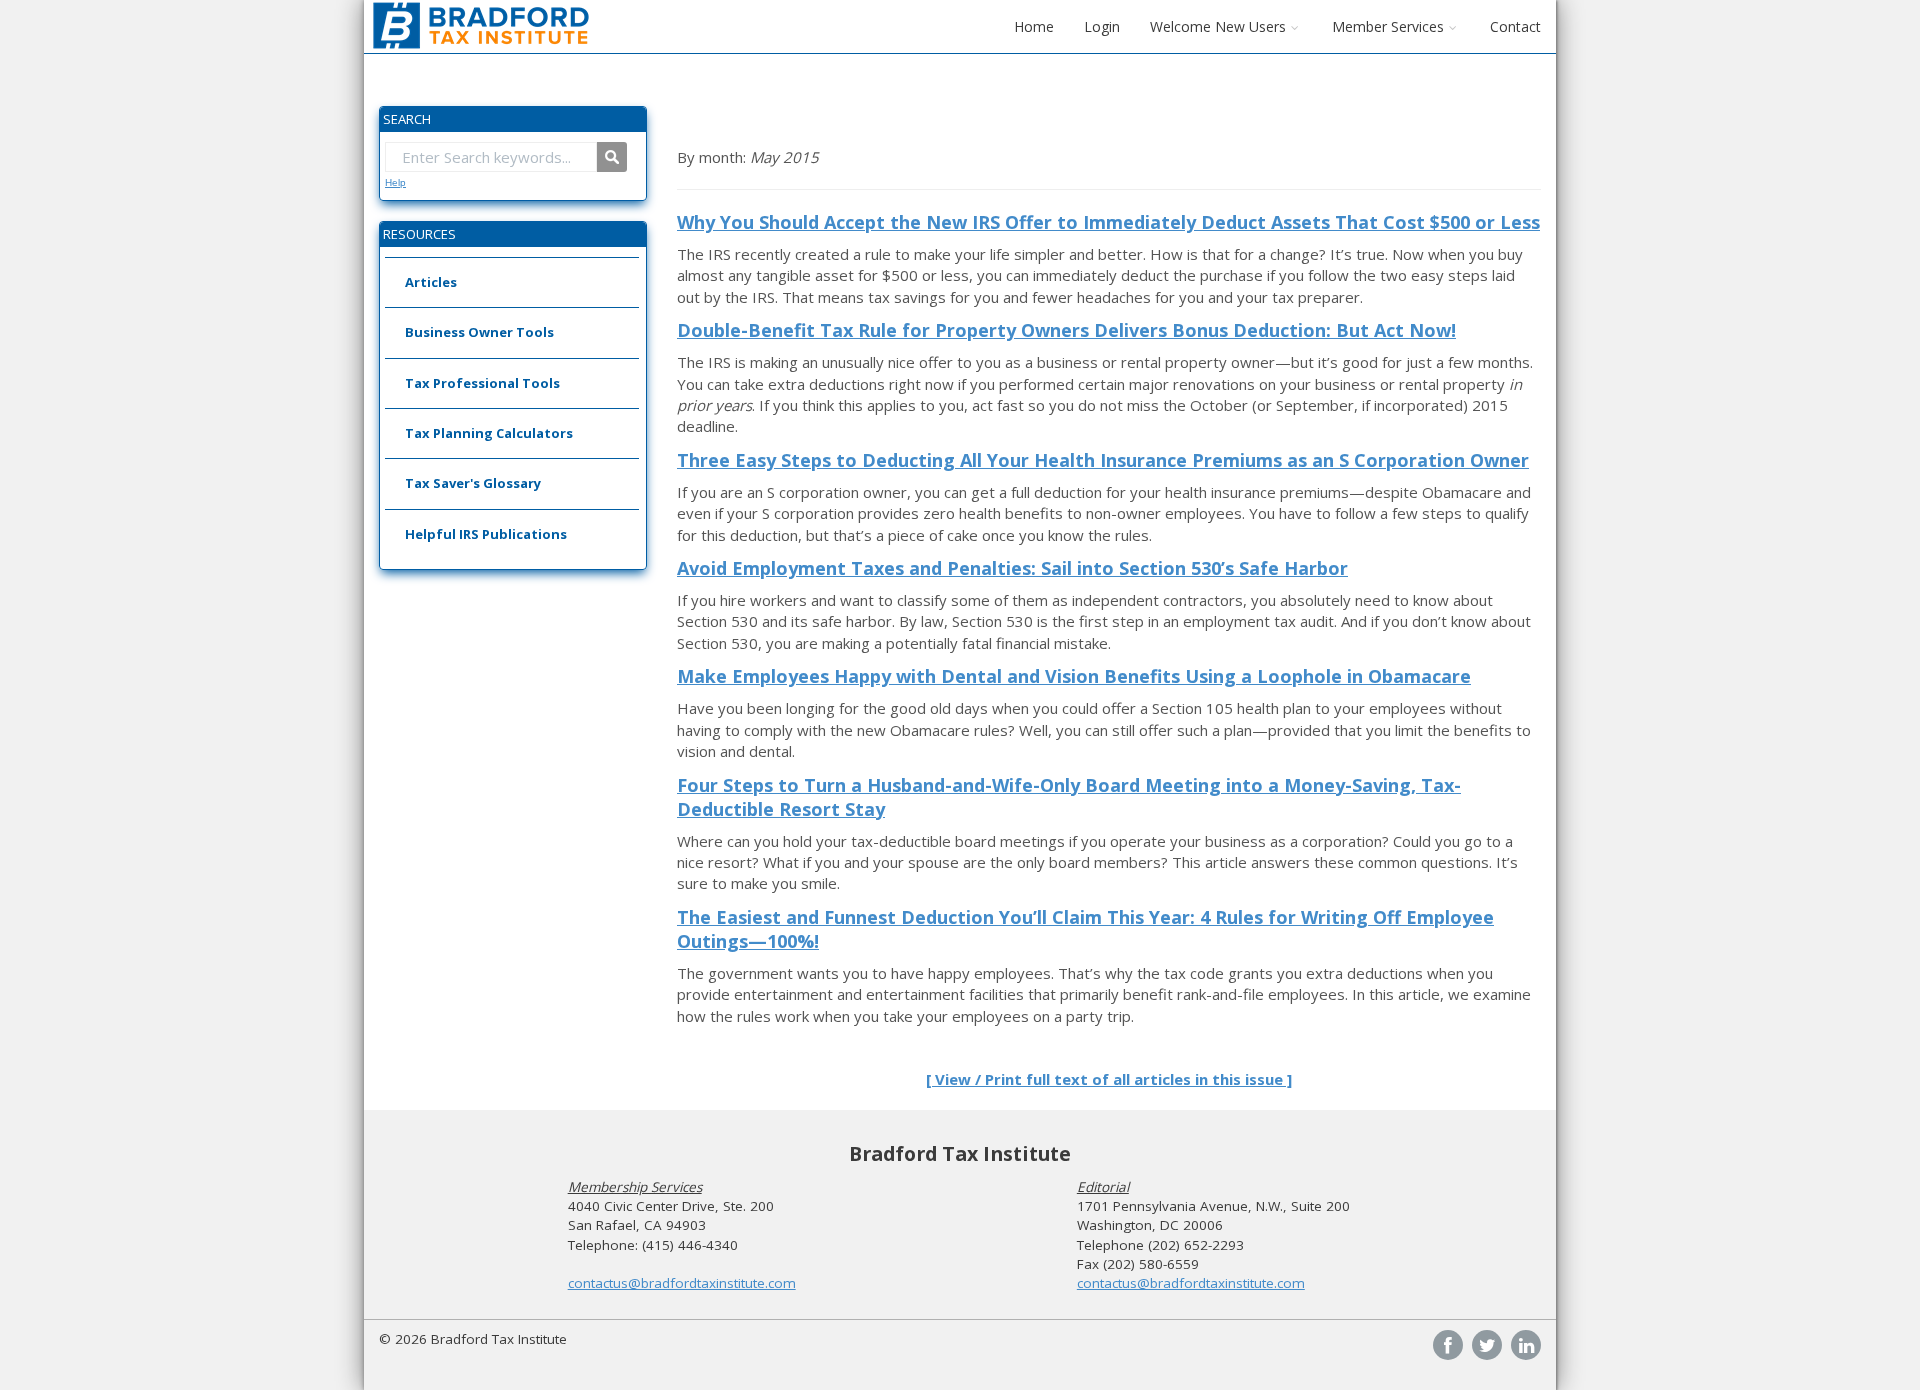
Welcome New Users (1218, 26)
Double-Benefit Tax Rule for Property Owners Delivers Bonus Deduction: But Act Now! (1066, 330)
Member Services (1388, 26)
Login (1102, 26)
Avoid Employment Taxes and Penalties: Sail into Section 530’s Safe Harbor (1012, 568)
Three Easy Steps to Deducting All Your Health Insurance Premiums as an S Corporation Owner (1103, 460)
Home (1034, 26)
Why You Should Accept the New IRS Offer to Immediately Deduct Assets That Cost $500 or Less (1108, 222)
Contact (1515, 26)
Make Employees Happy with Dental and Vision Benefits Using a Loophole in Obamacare (1074, 676)
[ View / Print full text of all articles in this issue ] (1109, 1079)
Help (395, 182)
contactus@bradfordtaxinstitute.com (682, 1283)
